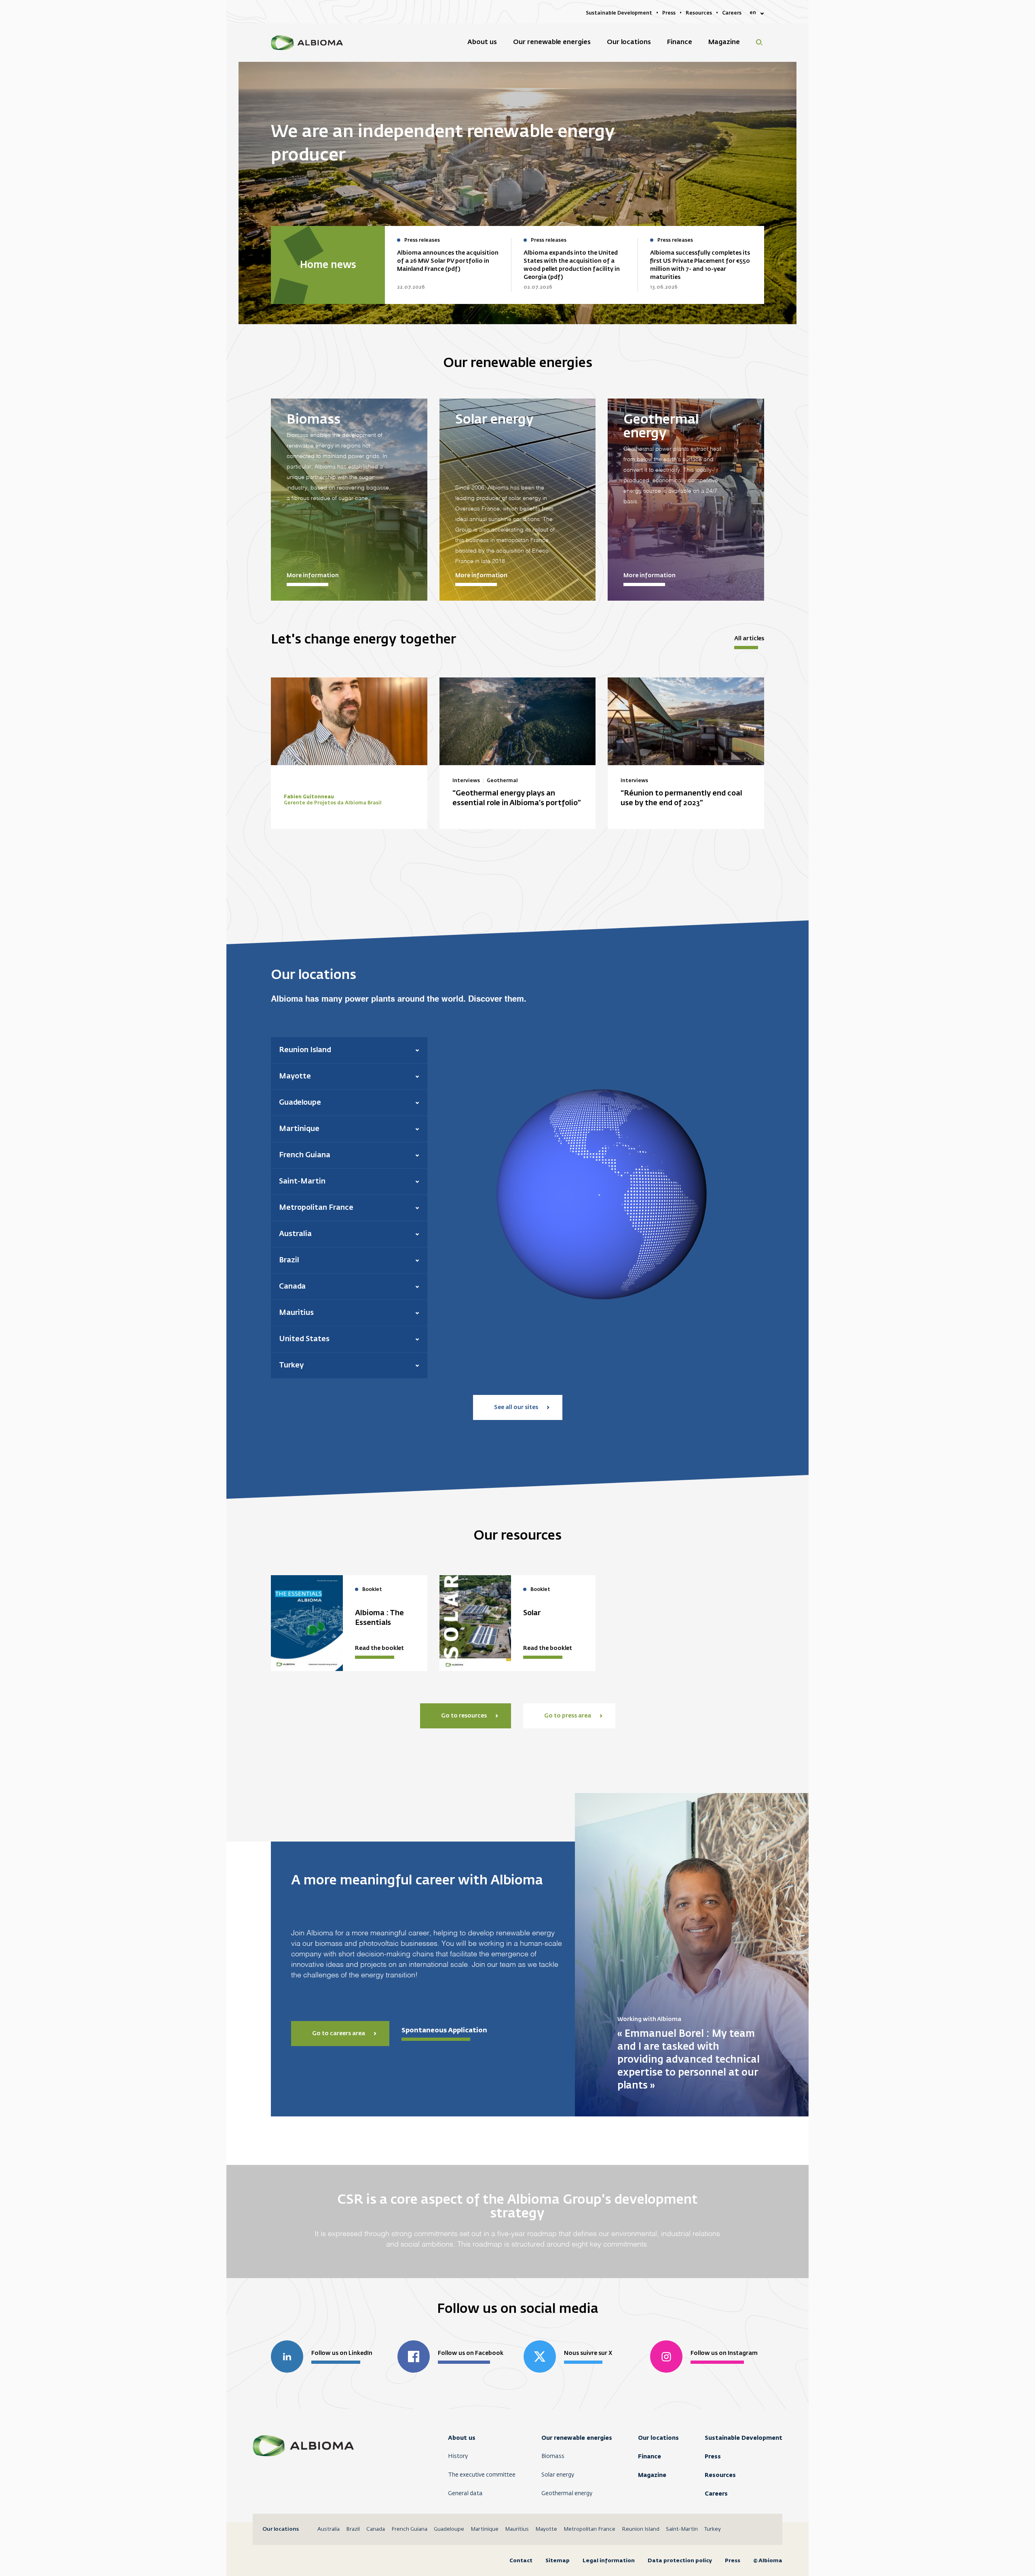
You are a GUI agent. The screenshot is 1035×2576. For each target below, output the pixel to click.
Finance (650, 2456)
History (458, 2456)
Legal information (609, 2560)
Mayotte (546, 2529)
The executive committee (482, 2475)
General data (465, 2494)
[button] (349, 1050)
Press (713, 2456)
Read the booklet (379, 1648)
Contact (521, 2560)
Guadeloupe (449, 2529)
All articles (749, 639)
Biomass (553, 2456)
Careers (716, 2494)
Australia (328, 2529)
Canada (376, 2529)
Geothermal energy (567, 2494)
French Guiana (409, 2529)
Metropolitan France (589, 2529)
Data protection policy (680, 2560)
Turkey (713, 2529)
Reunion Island (641, 2529)
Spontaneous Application (444, 2030)
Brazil (353, 2529)
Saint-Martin (682, 2529)
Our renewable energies (577, 2438)
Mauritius (517, 2529)
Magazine (652, 2475)
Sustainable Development (744, 2438)
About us (462, 2438)
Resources (720, 2475)
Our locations (658, 2438)
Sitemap (558, 2560)
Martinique (485, 2529)
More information (313, 576)
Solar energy (558, 2475)
